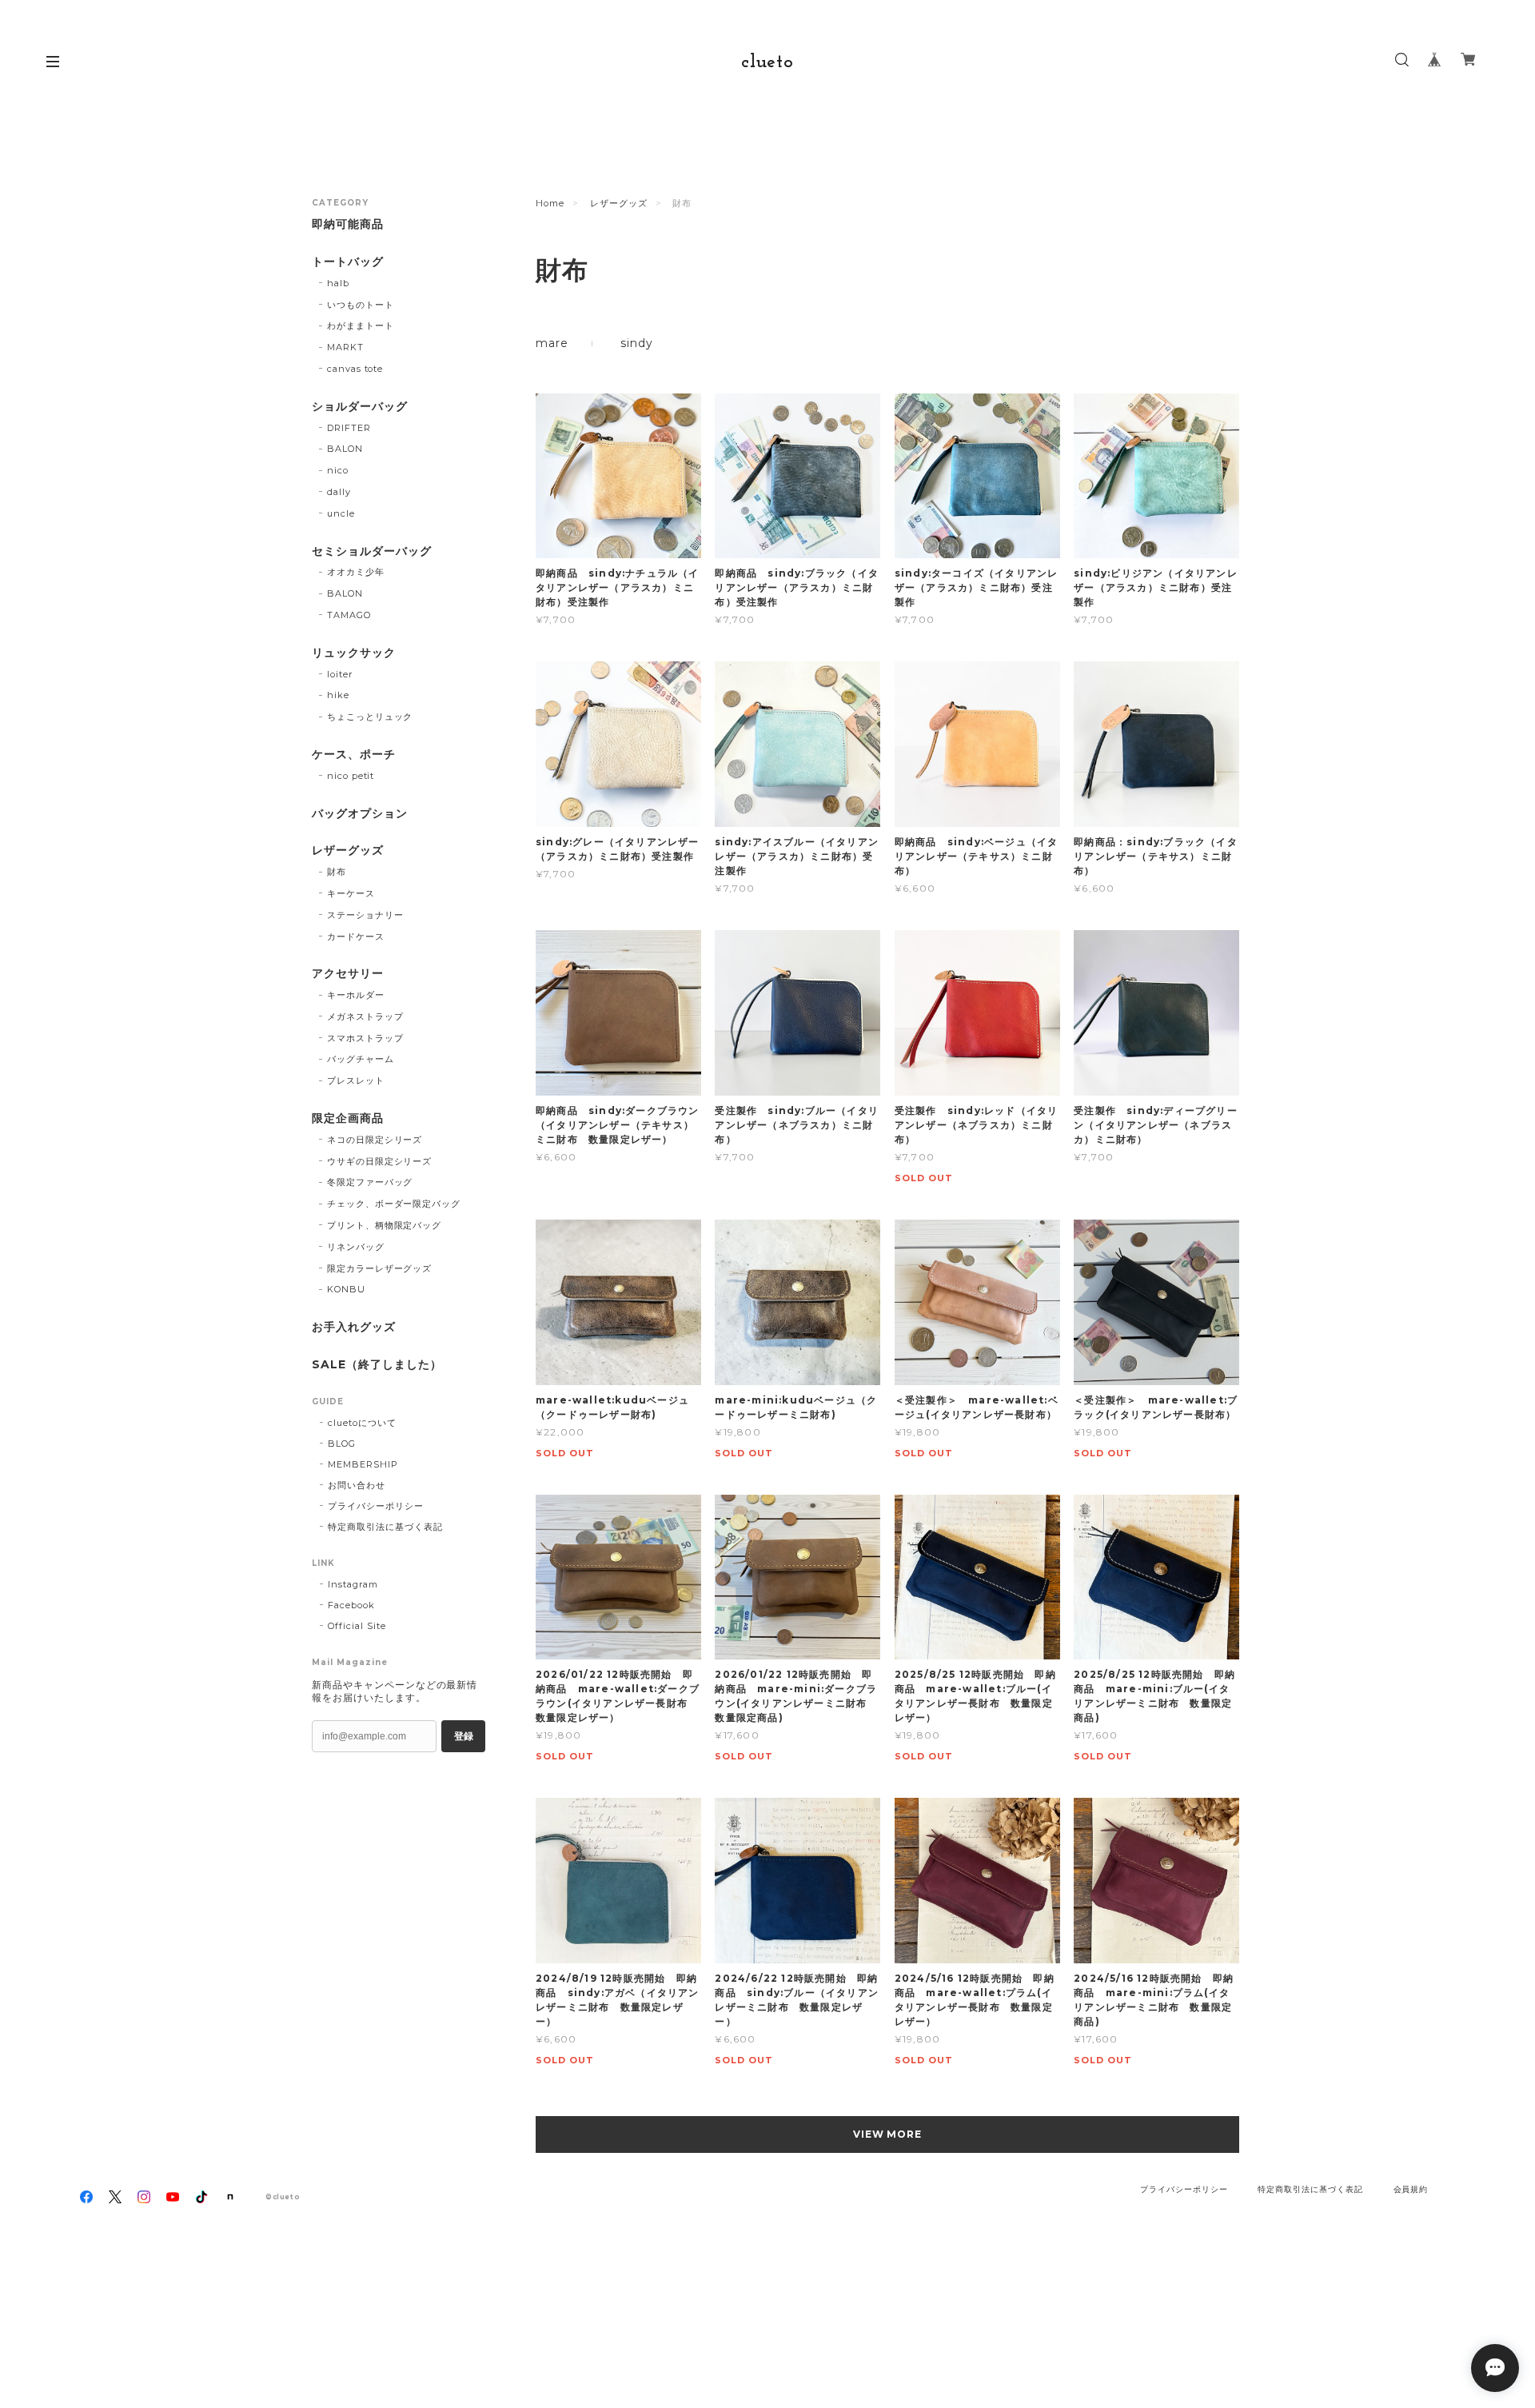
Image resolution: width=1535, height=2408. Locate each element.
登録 (464, 1736)
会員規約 (1411, 2189)
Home (550, 203)
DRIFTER (349, 428)
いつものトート (361, 305)
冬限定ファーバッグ (370, 1182)
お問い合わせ (357, 1485)
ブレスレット (356, 1080)
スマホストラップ (365, 1038)
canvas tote (355, 369)
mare (552, 343)
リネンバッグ (356, 1247)
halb (338, 283)
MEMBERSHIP (363, 1464)
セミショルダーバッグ (372, 551)
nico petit (351, 776)
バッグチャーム (361, 1059)
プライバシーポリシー (376, 1506)
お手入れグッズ (354, 1327)
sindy (636, 343)
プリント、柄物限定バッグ (385, 1225)
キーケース (351, 893)
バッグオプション (360, 814)
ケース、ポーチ (354, 755)
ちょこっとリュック (370, 717)
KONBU (346, 1289)
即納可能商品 (348, 224)
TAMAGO (349, 615)
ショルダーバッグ (360, 407)
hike (338, 695)
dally (339, 492)
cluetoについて (362, 1423)
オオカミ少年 (356, 572)
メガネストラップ (365, 1016)
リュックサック (354, 653)
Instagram (353, 1584)
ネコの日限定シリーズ (375, 1140)
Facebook (351, 1605)
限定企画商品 (348, 1118)
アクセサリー (348, 974)
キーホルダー (356, 995)
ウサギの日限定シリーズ (380, 1161)
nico (338, 470)
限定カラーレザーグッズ (380, 1268)
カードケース (356, 936)
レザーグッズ (619, 203)
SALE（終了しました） (377, 1365)
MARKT (345, 347)
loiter (340, 674)
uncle (341, 513)
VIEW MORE (888, 2134)
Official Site (357, 1626)
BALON (345, 449)
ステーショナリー (365, 915)
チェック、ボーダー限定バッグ (394, 1204)
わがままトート (361, 325)
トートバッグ (348, 262)
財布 (337, 872)
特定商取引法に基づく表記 (385, 1527)
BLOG (342, 1444)
